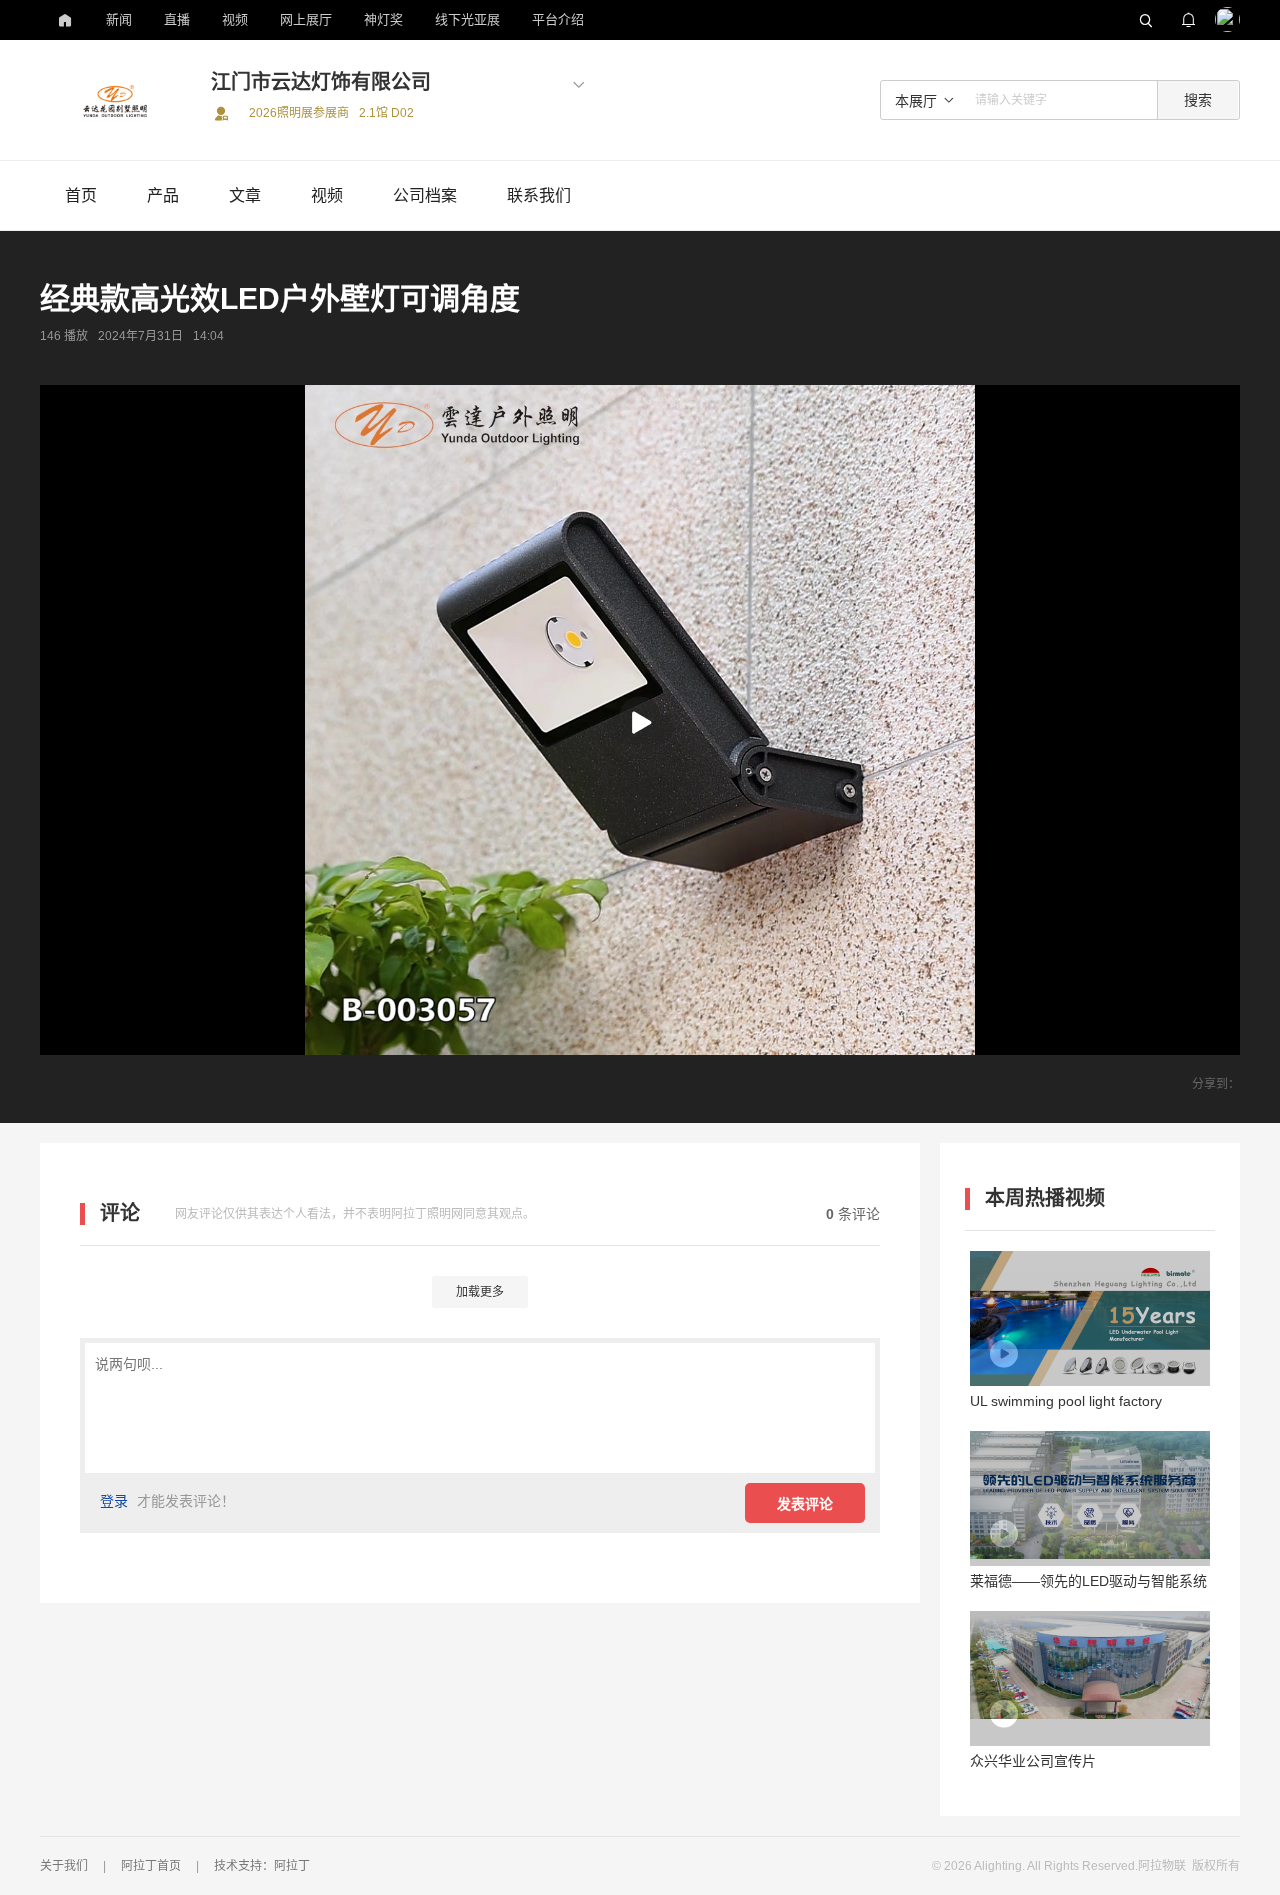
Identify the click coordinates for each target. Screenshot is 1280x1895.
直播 (177, 19)
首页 (81, 195)
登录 (114, 1501)
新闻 (119, 19)
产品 (163, 195)
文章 (245, 195)
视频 (235, 19)
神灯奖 (383, 19)
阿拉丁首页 (151, 1866)
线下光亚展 (467, 19)
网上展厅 (306, 19)
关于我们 (64, 1866)
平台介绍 (558, 19)
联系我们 (539, 195)
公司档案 (425, 195)
